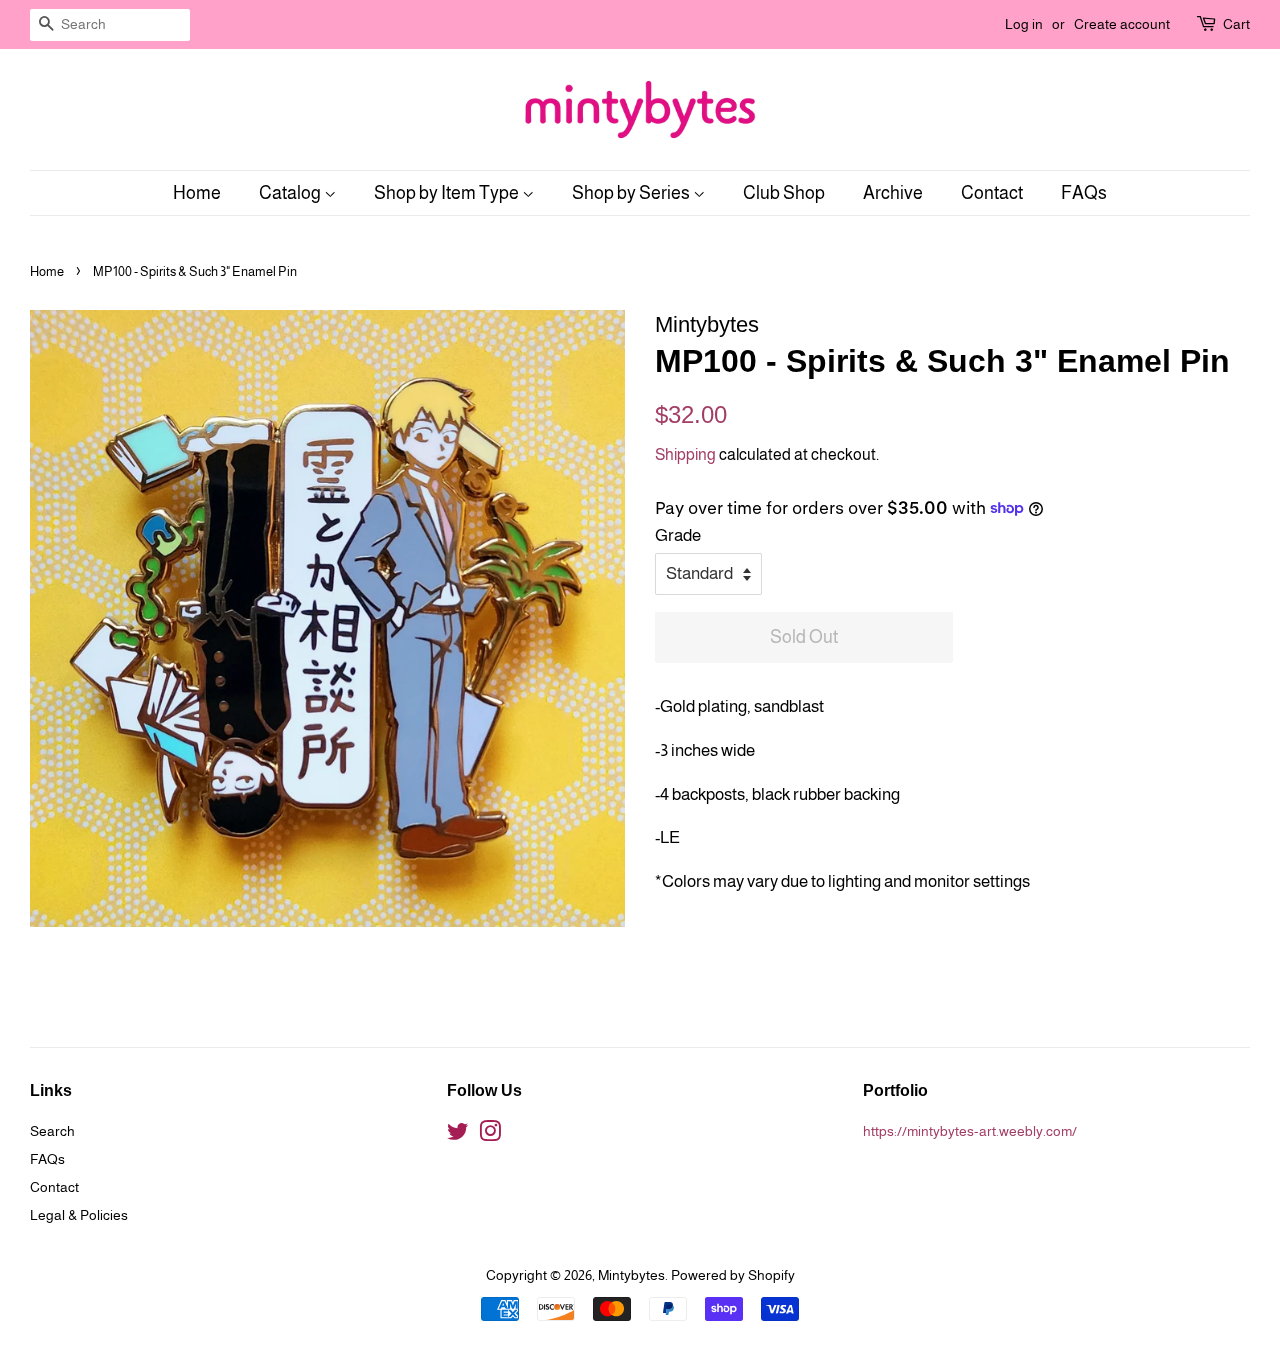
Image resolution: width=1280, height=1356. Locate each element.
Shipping (685, 454)
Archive (893, 193)
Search (52, 1131)
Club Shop (784, 193)
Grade (678, 535)
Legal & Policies (79, 1215)
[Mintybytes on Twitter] (458, 1135)
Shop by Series (632, 193)
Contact (992, 193)
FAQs (1084, 193)
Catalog (291, 193)
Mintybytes (631, 1275)
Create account (1122, 24)
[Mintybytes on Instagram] (490, 1135)
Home (197, 193)
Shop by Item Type (448, 193)
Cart (1236, 24)
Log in (1024, 24)
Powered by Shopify (733, 1275)
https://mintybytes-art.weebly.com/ (970, 1131)
